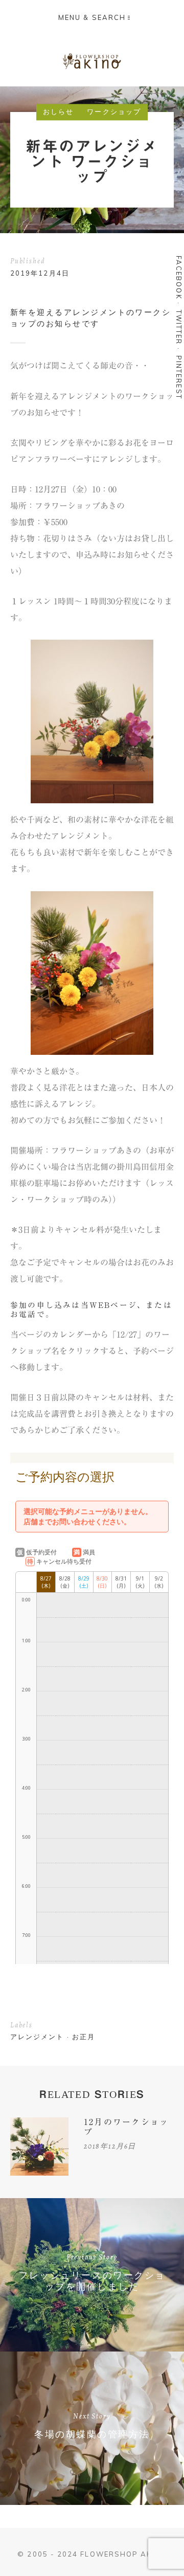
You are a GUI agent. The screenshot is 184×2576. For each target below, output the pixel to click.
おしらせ (58, 112)
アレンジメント (37, 2037)
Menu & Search (92, 17)
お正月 (84, 2037)
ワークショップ (114, 112)
